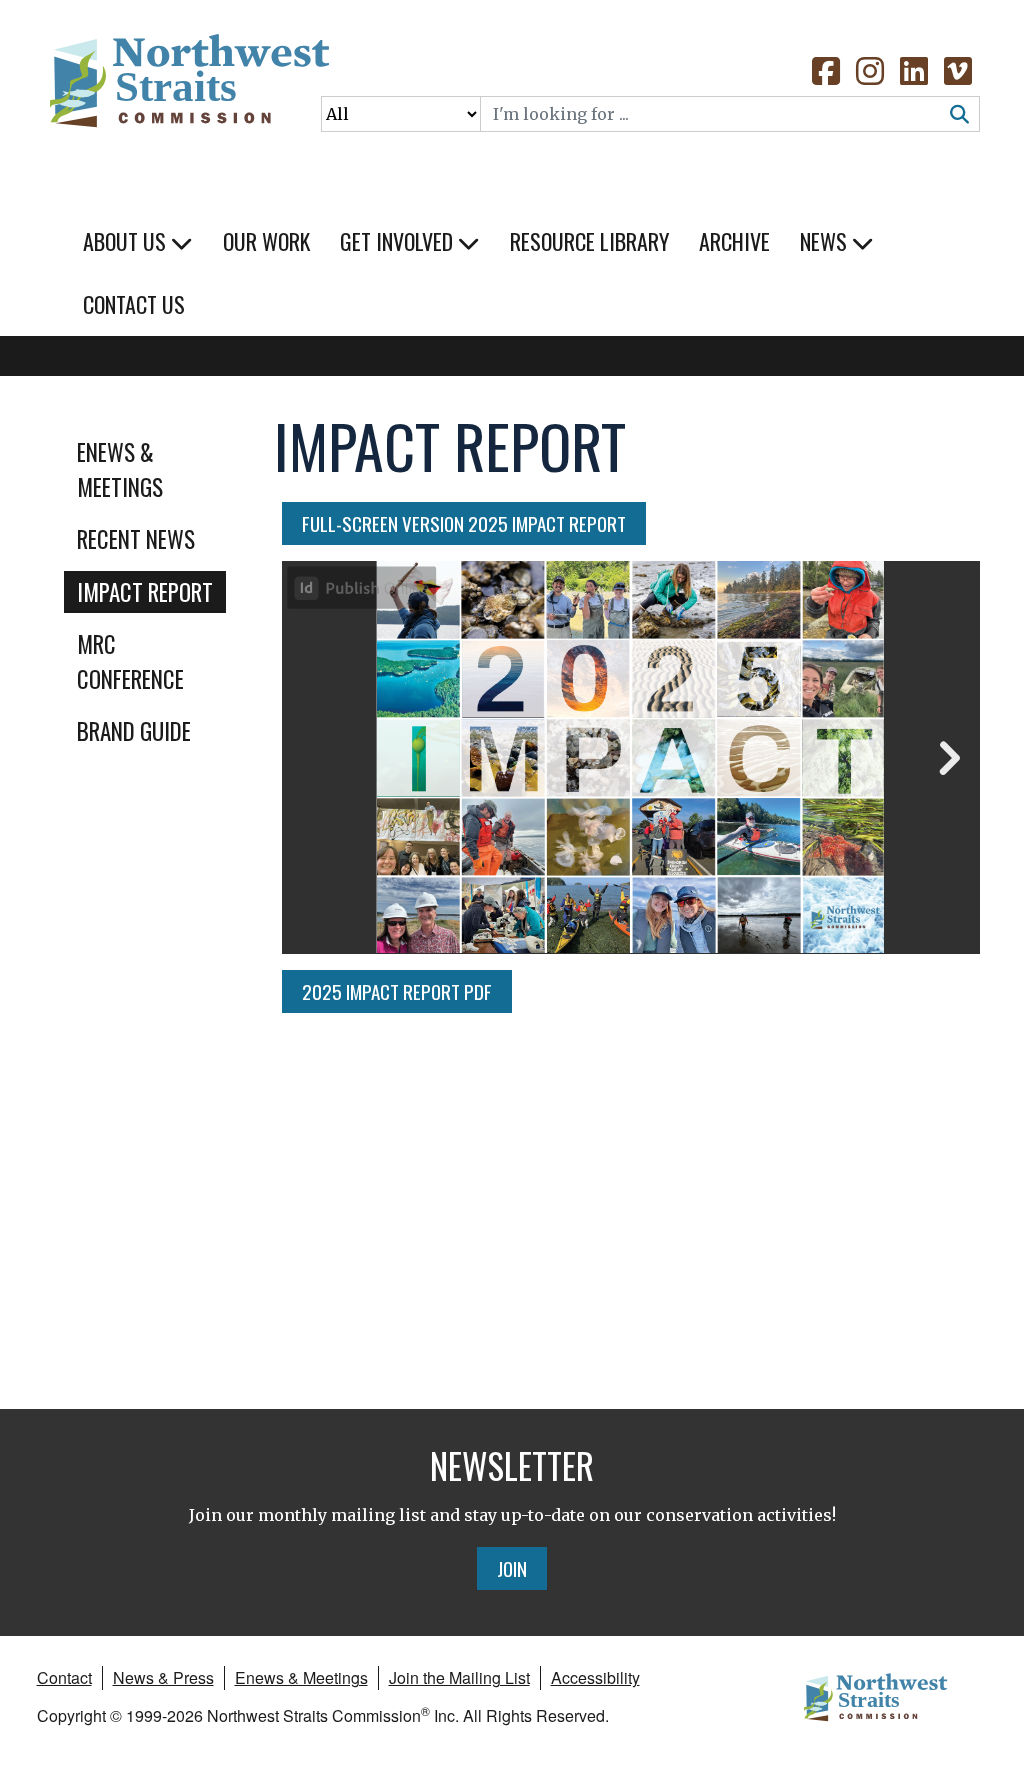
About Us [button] (127, 241)
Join (512, 1568)
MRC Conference (130, 661)
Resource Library (589, 241)
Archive (734, 241)
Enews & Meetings (120, 469)
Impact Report (145, 592)
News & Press (163, 1677)
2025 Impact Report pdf (397, 991)
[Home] (188, 90)
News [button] (826, 241)
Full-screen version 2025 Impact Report (474, 522)
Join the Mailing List (459, 1677)
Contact (64, 1677)
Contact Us (134, 304)
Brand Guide (134, 731)
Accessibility (595, 1677)
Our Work (266, 241)
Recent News (136, 539)
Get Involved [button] (399, 241)
